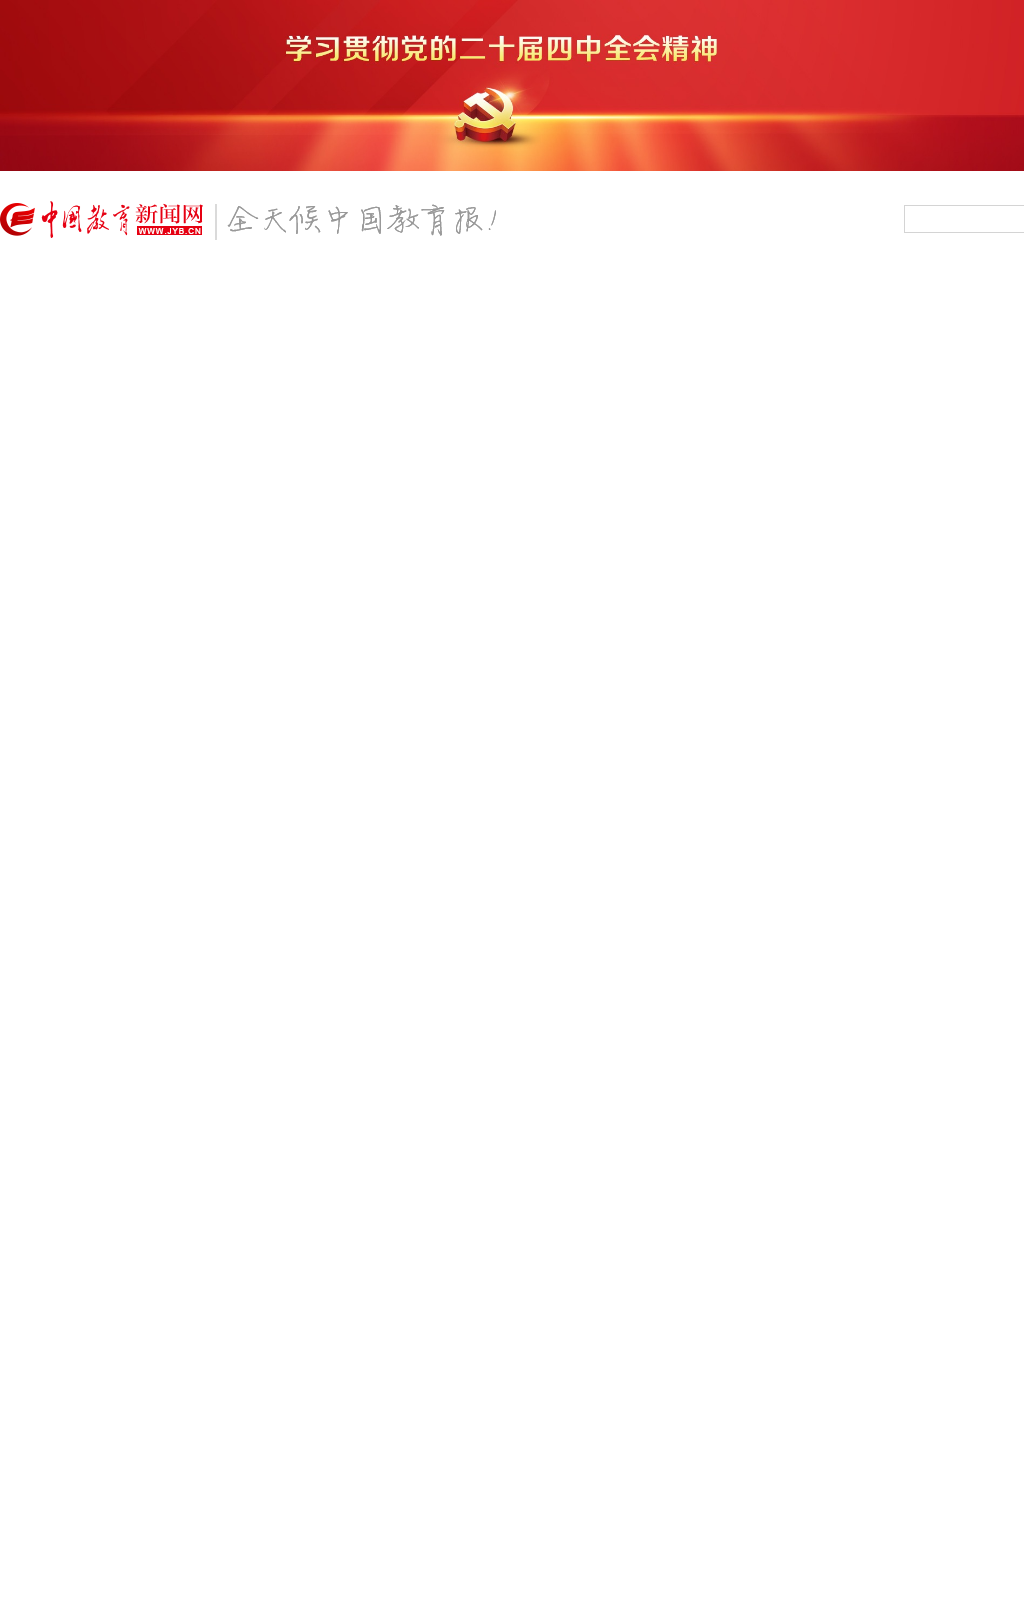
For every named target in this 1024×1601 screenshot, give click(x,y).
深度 (315, 321)
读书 (513, 321)
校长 (183, 321)
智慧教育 (867, 291)
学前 (183, 291)
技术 (117, 321)
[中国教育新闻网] (255, 228)
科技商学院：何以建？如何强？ (108, 831)
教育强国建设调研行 (473, 1503)
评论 (579, 291)
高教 (315, 291)
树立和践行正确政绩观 (480, 1579)
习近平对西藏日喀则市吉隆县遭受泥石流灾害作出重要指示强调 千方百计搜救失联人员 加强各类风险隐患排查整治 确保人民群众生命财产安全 (577, 436)
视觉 (381, 321)
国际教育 (663, 321)
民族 (540, 1244)
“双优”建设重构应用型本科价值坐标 (121, 701)
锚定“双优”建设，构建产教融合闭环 (159, 746)
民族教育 (663, 291)
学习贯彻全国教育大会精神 (494, 1541)
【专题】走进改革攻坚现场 (116, 1169)
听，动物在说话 (59, 519)
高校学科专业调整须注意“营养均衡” (121, 805)
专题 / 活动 (599, 1438)
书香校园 (867, 321)
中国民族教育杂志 (905, 1506)
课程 (513, 291)
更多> (359, 1438)
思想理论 (765, 321)
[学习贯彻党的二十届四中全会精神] (512, 167)
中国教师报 (881, 1471)
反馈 (976, 1334)
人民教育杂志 (889, 1436)
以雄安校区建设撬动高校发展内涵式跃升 (136, 675)
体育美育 (765, 291)
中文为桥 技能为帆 (68, 649)
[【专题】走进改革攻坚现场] (183, 1137)
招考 (579, 321)
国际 (638, 1244)
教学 (249, 321)
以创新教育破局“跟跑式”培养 (129, 616)
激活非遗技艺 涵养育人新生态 (103, 545)
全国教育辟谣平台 (888, 1169)
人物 (447, 321)
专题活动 (969, 321)
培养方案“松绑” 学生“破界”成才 (140, 876)
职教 (381, 291)
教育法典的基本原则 (73, 909)
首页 (44, 306)
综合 (117, 291)
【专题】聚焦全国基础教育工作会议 (550, 1169)
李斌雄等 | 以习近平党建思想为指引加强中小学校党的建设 (180, 1579)
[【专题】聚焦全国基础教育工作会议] (585, 1137)
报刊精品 (969, 291)
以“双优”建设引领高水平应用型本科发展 (135, 779)
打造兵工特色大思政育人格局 (101, 571)
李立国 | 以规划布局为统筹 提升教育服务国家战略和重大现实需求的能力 (190, 1541)
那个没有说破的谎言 (90, 486)
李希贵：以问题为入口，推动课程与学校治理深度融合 (168, 1503)
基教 (249, 291)
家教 (447, 291)
